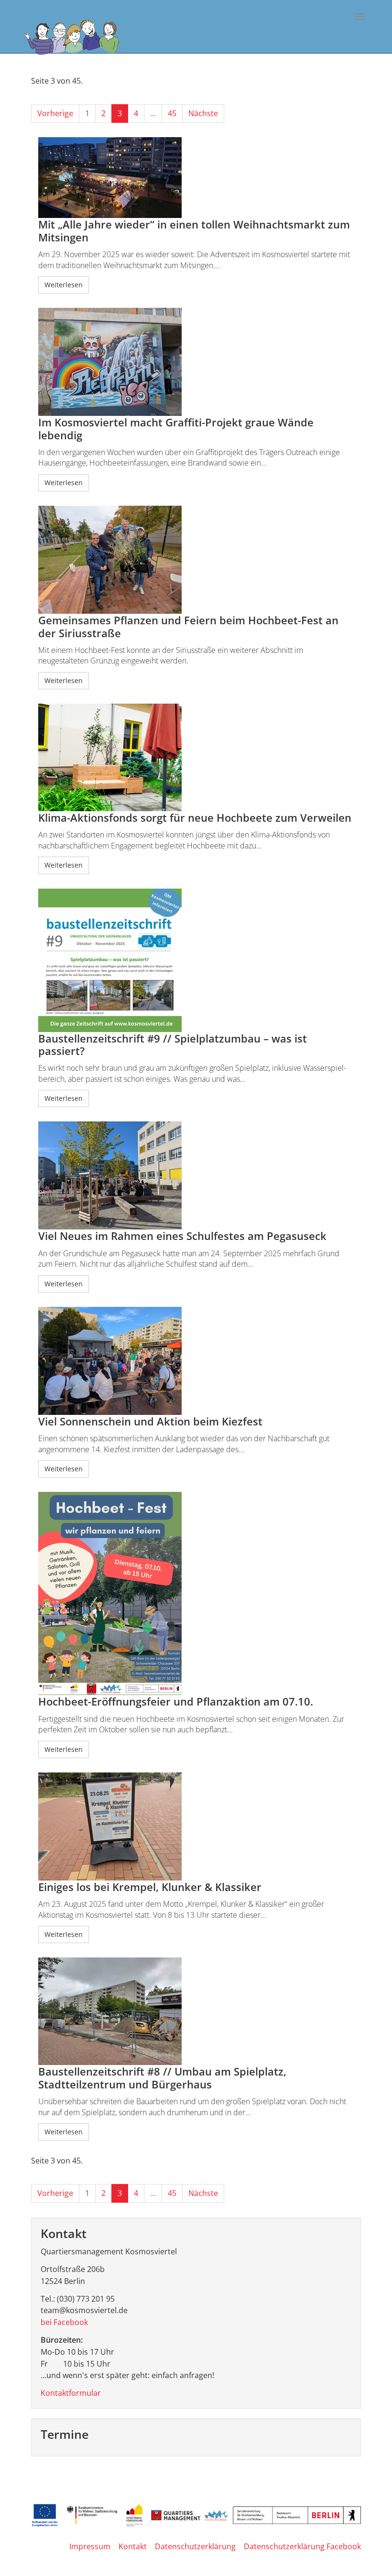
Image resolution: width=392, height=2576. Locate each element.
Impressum (90, 2546)
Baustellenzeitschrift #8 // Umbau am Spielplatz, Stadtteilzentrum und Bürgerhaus (162, 2078)
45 (172, 113)
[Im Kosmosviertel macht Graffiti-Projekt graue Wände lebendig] (196, 362)
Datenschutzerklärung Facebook (302, 2546)
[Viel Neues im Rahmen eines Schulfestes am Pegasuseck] (196, 1175)
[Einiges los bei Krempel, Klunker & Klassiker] (196, 1826)
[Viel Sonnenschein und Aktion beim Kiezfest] (196, 1361)
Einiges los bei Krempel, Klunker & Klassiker (150, 1887)
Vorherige (55, 113)
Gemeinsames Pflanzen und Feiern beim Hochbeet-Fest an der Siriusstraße (188, 626)
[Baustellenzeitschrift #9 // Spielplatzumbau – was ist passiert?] (196, 960)
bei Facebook (64, 2322)
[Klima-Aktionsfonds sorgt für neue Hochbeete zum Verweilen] (196, 757)
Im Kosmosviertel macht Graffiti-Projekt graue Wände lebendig (176, 429)
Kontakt (133, 2546)
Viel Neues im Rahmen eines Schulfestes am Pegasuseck (182, 1236)
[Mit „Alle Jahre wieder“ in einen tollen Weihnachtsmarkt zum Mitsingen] (196, 178)
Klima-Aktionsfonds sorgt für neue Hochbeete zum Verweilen (195, 818)
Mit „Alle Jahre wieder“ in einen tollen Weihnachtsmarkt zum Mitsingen (194, 231)
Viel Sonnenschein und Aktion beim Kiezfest (150, 1421)
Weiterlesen (64, 285)
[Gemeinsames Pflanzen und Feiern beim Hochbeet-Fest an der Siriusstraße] (196, 560)
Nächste (203, 113)
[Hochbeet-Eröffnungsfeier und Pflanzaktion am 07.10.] (196, 1593)
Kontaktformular (71, 2393)
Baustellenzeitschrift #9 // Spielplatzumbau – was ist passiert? (173, 1045)
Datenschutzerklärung (195, 2546)
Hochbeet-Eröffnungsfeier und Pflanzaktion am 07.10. (176, 1701)
